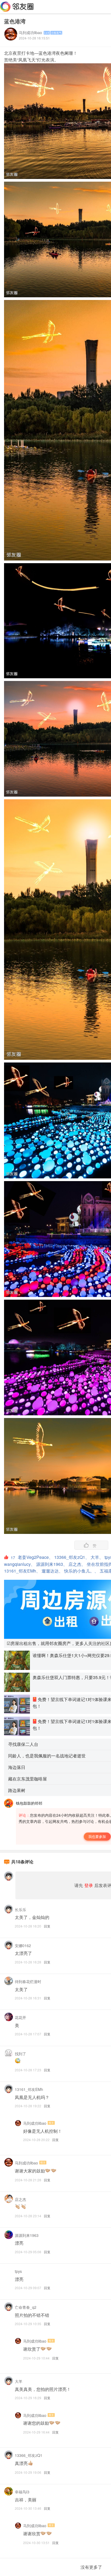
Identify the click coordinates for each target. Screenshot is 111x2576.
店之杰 (20, 2199)
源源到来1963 (27, 2235)
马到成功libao (30, 32)
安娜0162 (23, 1945)
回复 (47, 1926)
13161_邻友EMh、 (22, 1571)
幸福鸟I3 (22, 2492)
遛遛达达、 (52, 1571)
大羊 (19, 2381)
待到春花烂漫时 (28, 1981)
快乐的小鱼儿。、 (81, 1571)
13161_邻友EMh (29, 2089)
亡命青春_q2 (26, 2307)
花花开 (20, 2017)
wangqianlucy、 (20, 1564)
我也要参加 (97, 1836)
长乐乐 (20, 1910)
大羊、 (97, 1557)
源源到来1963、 (52, 1564)
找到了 (20, 2054)
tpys (18, 2271)
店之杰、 (77, 1564)
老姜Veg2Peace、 (35, 1557)
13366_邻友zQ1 (29, 2455)
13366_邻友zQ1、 (72, 1557)
